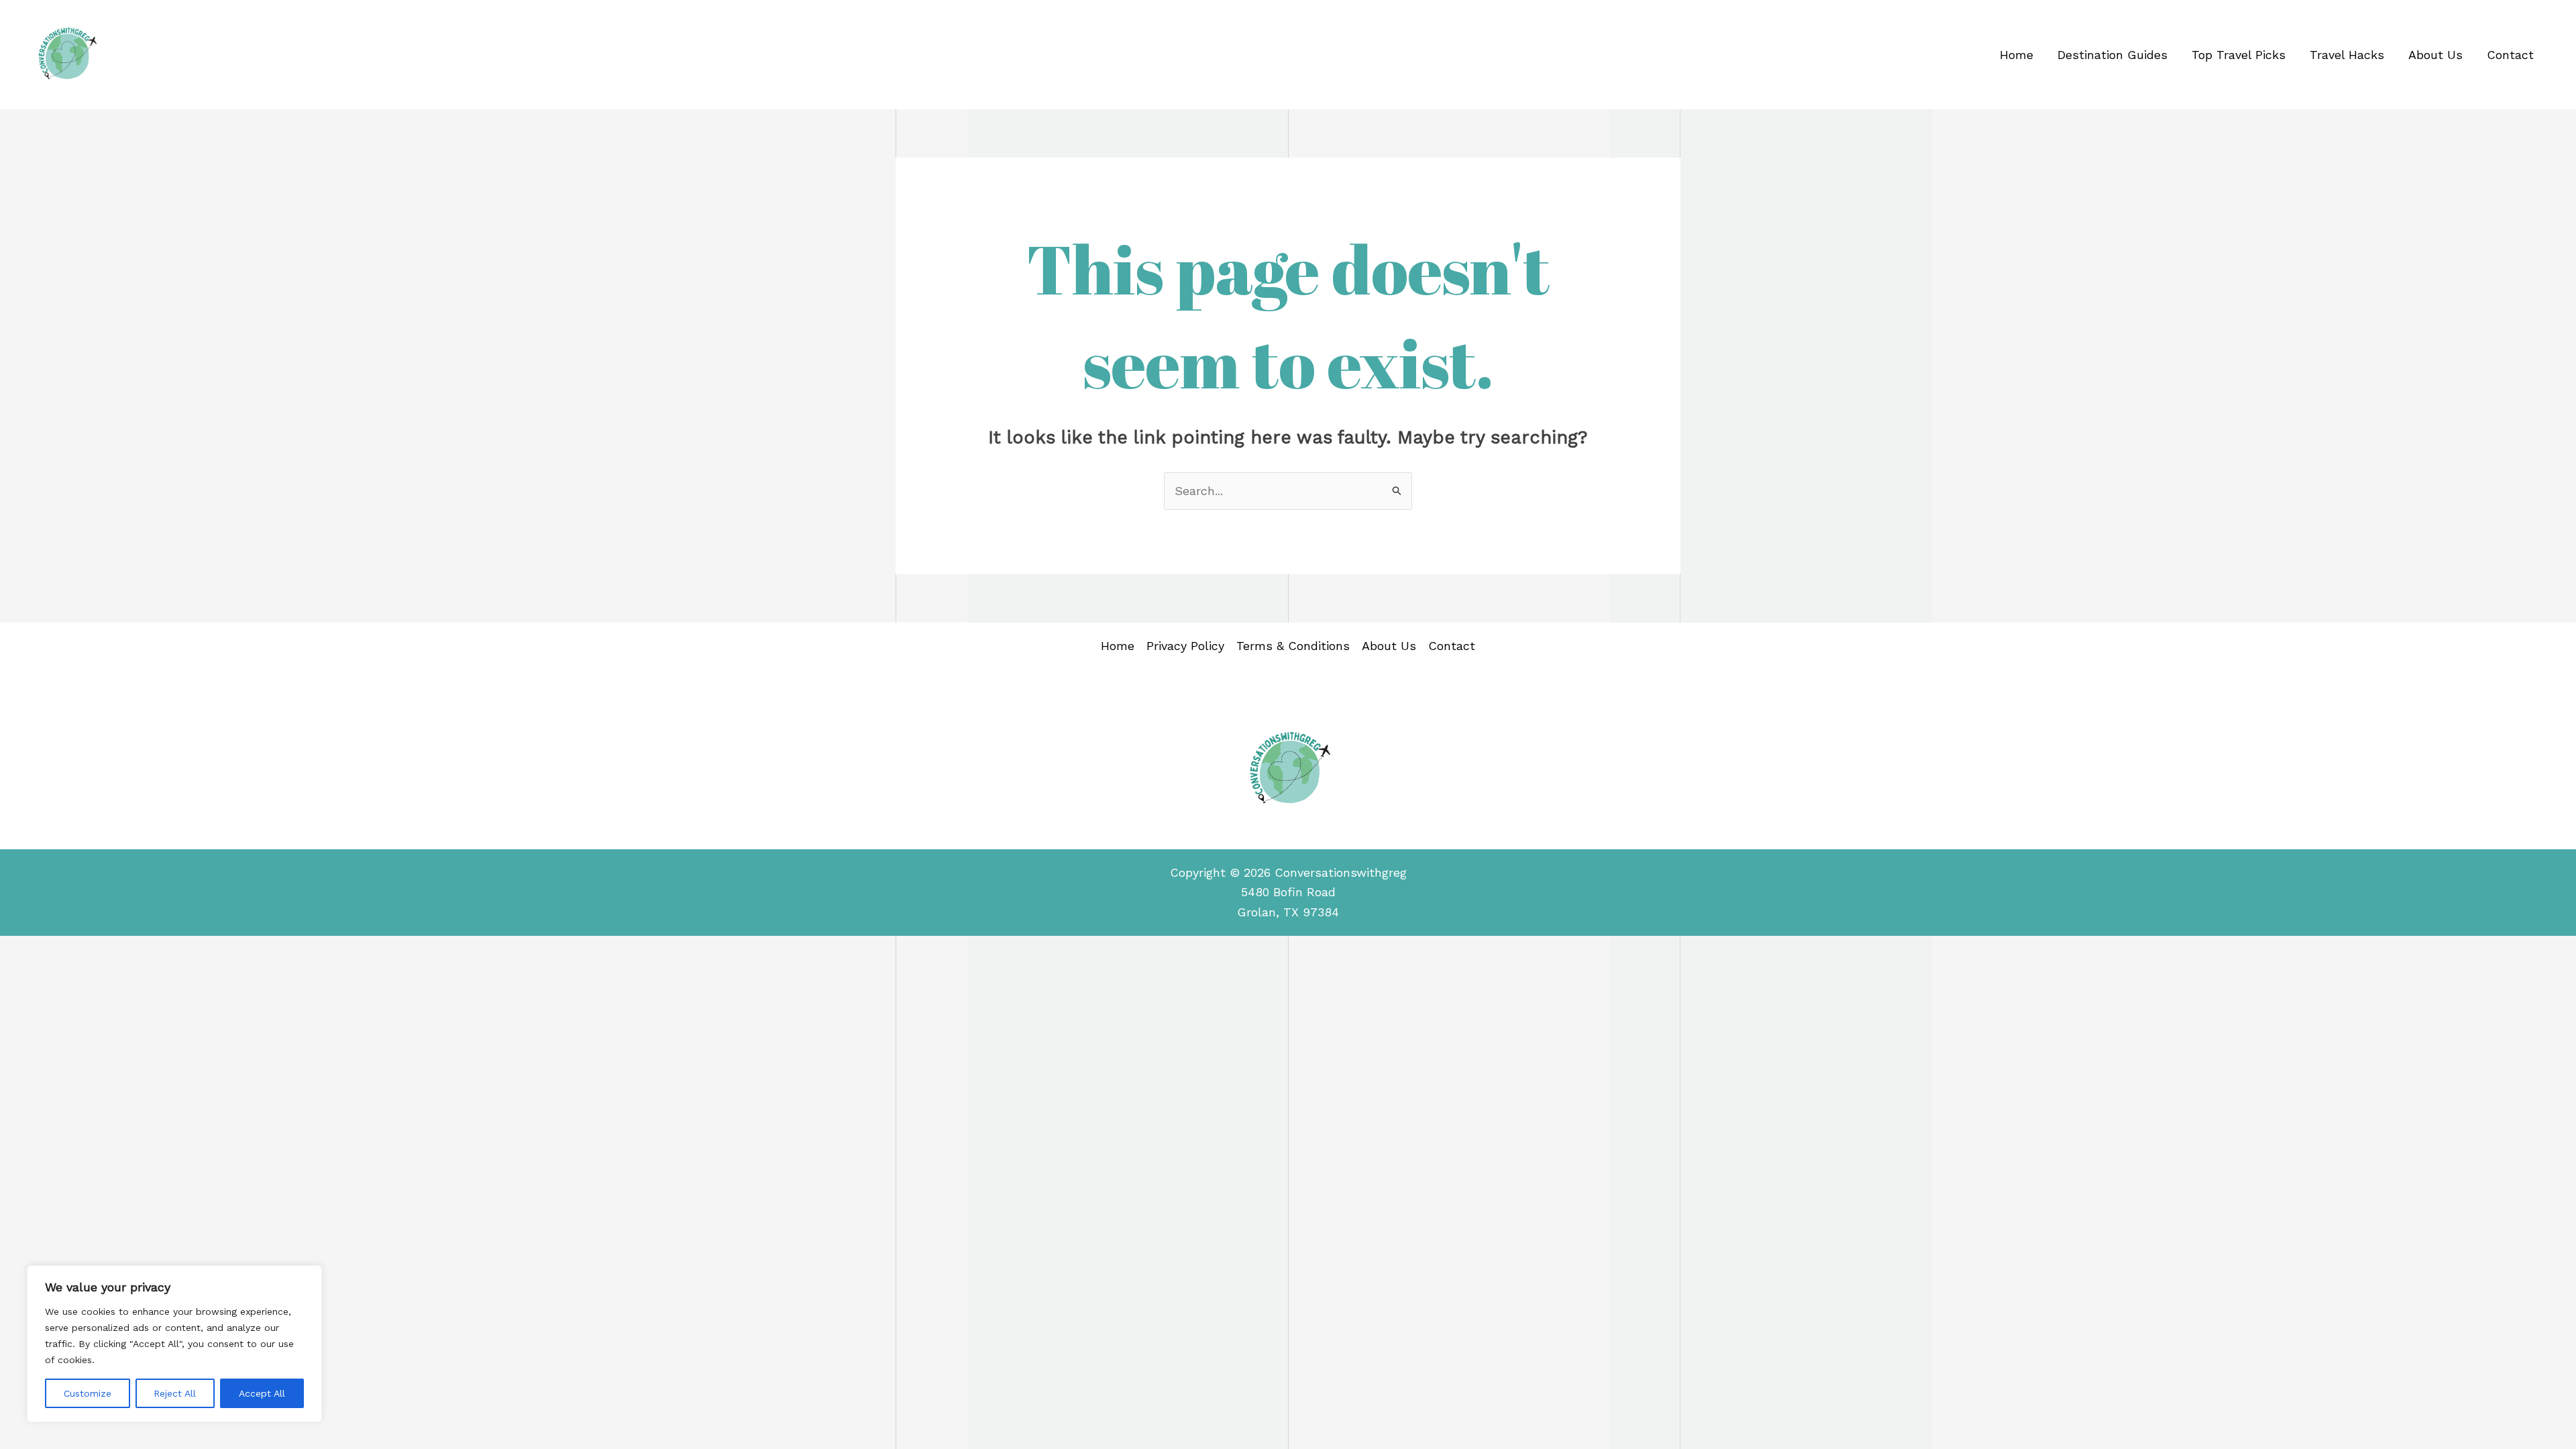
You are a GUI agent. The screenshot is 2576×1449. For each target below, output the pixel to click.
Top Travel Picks (2239, 55)
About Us (2435, 55)
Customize (88, 1393)
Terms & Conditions (1293, 646)
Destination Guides (2112, 55)
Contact (2510, 55)
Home (2017, 55)
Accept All (262, 1393)
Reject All (175, 1393)
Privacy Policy (1185, 646)
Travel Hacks (2347, 55)
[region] (174, 1344)
